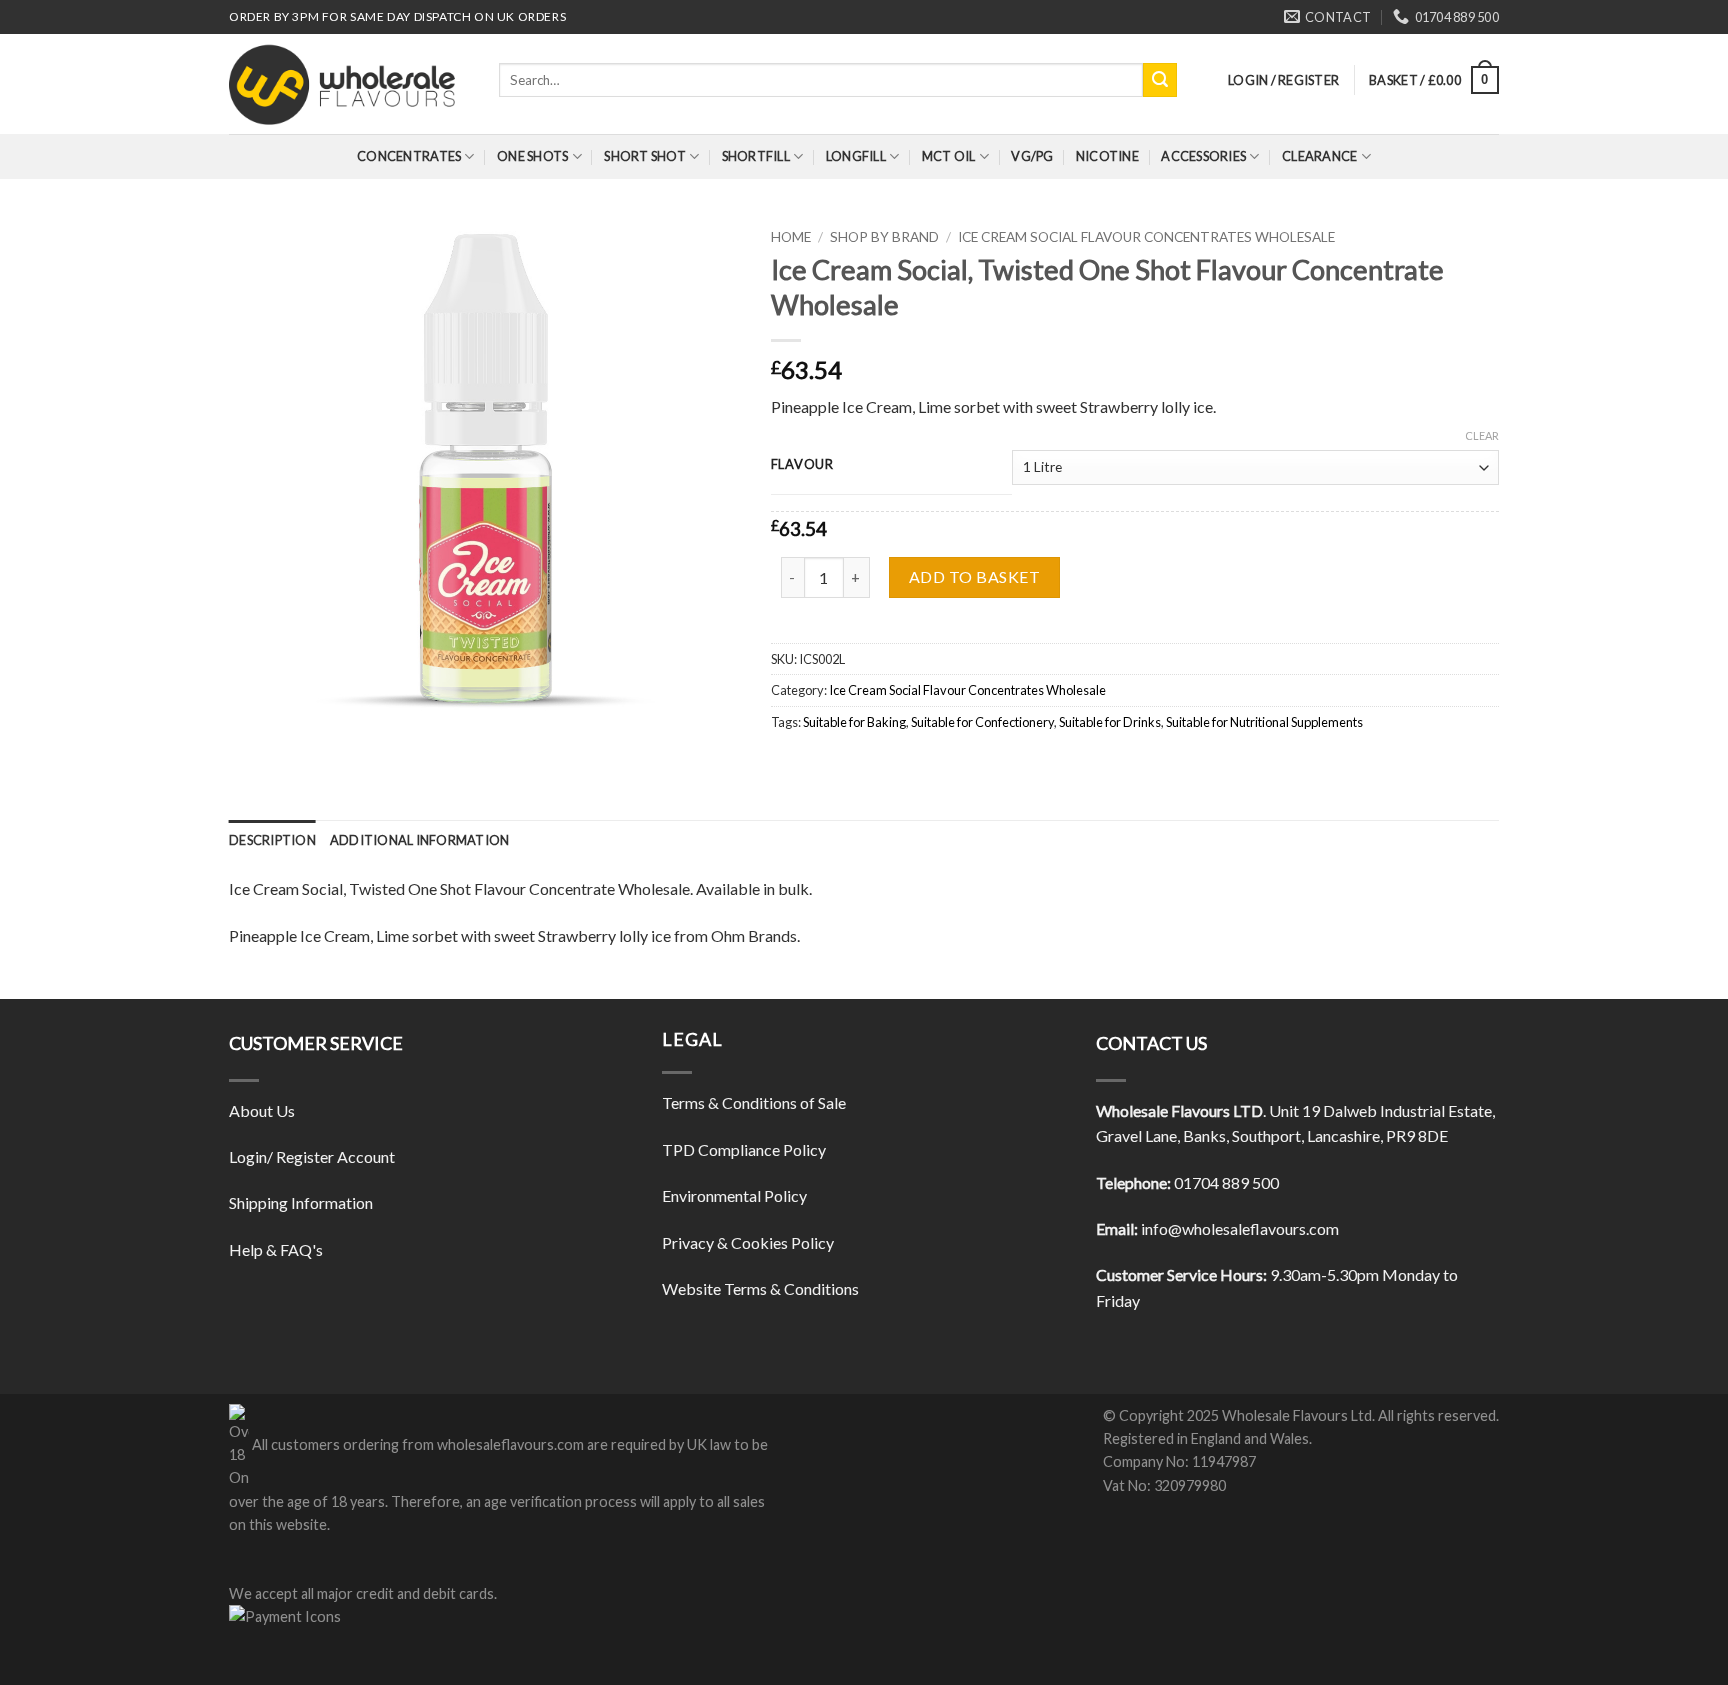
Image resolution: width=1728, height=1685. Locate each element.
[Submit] (1160, 80)
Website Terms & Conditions (760, 1288)
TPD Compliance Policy (744, 1149)
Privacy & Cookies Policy (748, 1242)
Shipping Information (301, 1202)
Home (791, 237)
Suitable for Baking (854, 722)
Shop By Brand (884, 237)
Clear (1482, 435)
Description (272, 840)
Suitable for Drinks (1110, 722)
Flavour (802, 465)
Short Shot (645, 156)
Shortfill (756, 156)
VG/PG (1032, 156)
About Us (262, 1110)
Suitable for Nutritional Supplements (1264, 722)
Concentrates (409, 156)
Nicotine (1107, 156)
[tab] (272, 840)
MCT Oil (949, 156)
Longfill (856, 156)
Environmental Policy (734, 1195)
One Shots (532, 156)
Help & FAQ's (276, 1249)
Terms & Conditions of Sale (754, 1102)
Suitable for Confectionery (982, 722)
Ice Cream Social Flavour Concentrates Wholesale (1146, 237)
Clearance (1319, 156)
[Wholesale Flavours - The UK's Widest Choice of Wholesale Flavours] (349, 84)
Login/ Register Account (312, 1156)
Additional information (420, 840)
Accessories (1203, 156)
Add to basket (974, 576)
